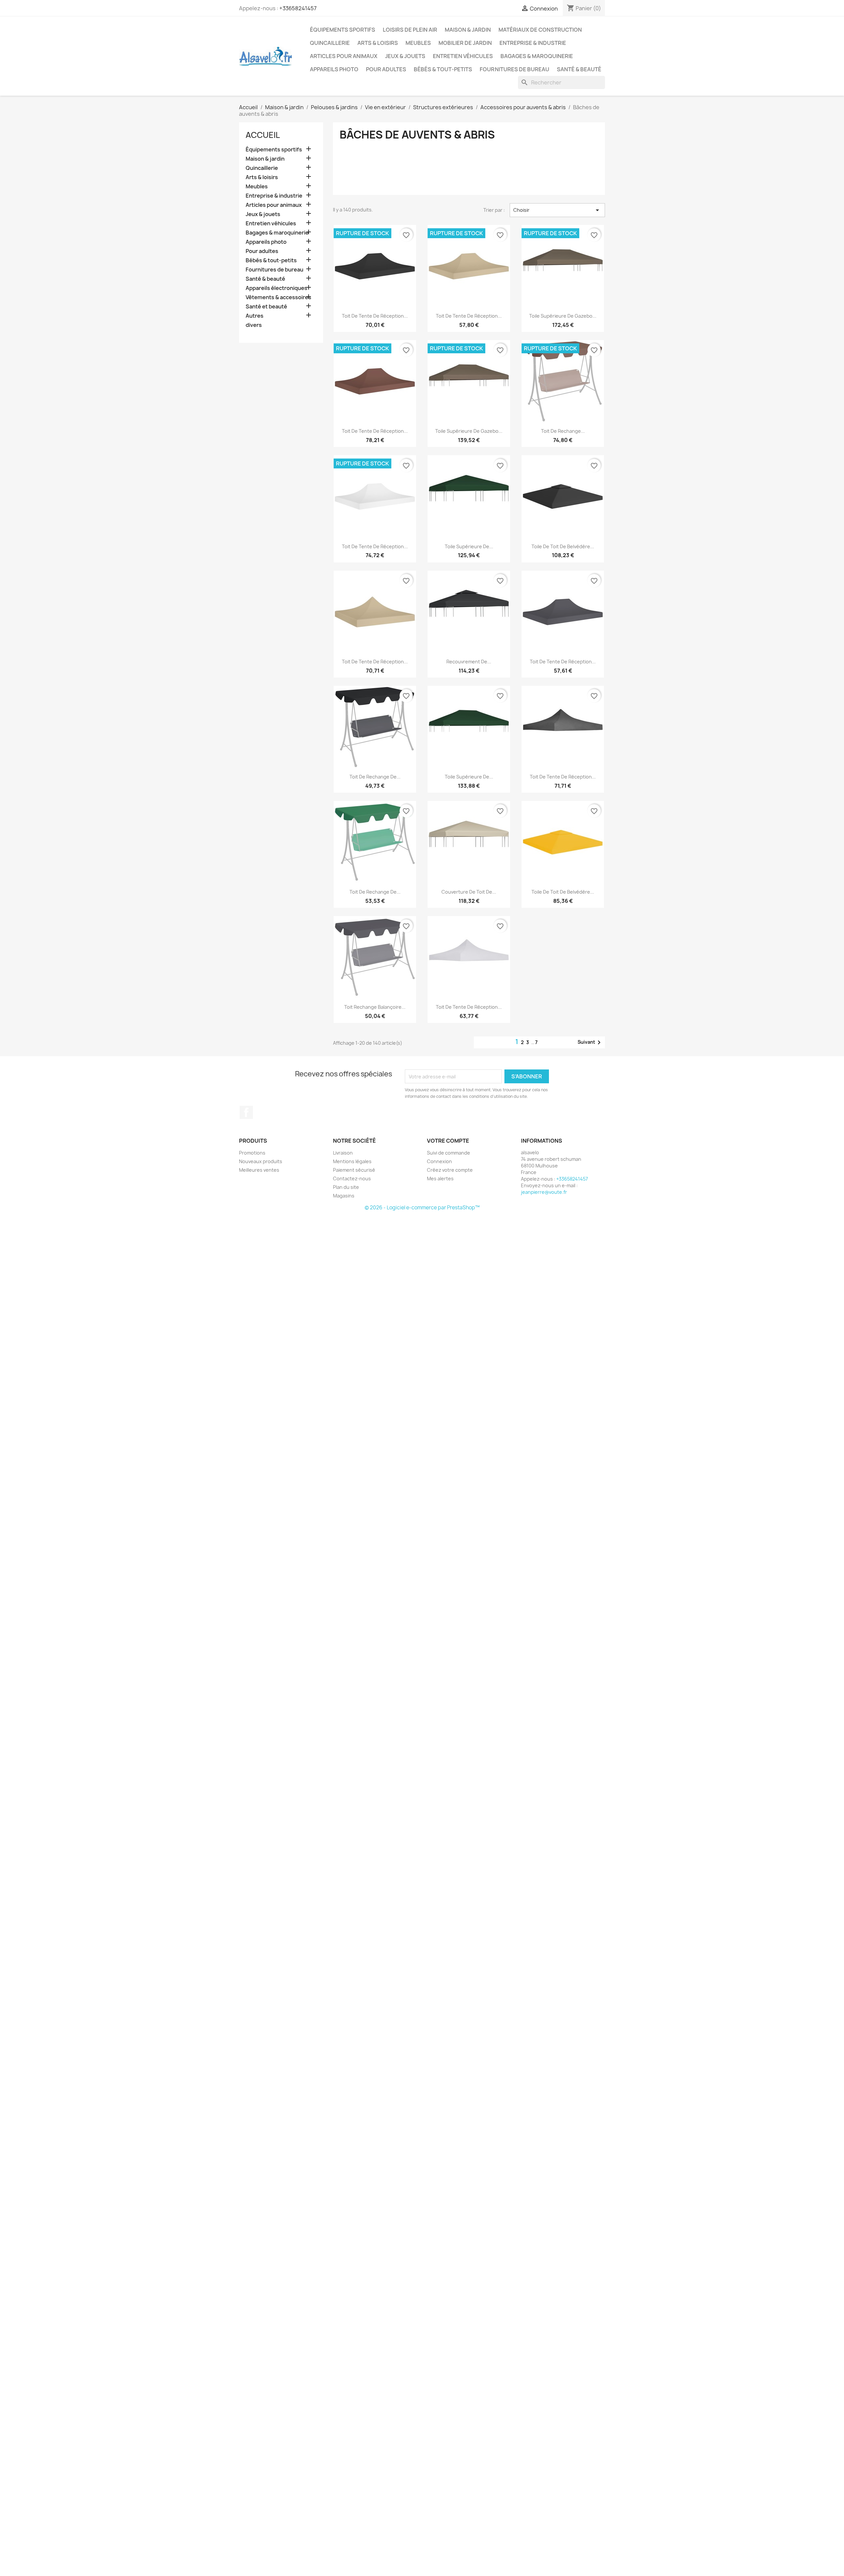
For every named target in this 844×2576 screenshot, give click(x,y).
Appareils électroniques (276, 288)
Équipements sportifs (343, 30)
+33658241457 (298, 8)
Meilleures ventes (259, 1170)
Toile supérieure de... (469, 546)
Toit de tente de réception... (375, 316)
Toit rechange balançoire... (375, 1007)
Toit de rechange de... (375, 777)
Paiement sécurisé (354, 1170)
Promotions (252, 1153)
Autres (255, 316)
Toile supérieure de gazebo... (563, 316)
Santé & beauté (579, 69)
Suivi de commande (449, 1153)
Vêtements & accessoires (278, 297)
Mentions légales (352, 1161)
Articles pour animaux (344, 56)
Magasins (344, 1196)
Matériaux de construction (540, 30)
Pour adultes (386, 69)
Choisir (557, 210)
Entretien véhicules (463, 56)
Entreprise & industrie (533, 43)
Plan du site (346, 1187)
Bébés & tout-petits (443, 69)
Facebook (246, 1112)
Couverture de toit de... (469, 892)
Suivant (590, 1042)
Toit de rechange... (563, 431)
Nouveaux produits (261, 1161)
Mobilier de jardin (465, 43)
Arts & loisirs (378, 43)
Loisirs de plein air (410, 30)
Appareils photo (334, 69)
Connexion (439, 1161)
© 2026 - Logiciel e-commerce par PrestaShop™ (422, 1208)
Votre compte (448, 1141)
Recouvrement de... (469, 662)
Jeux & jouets (405, 56)
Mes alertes (440, 1178)
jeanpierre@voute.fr (544, 1192)
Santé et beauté (266, 307)
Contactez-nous (352, 1178)
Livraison (343, 1153)
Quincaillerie (330, 43)
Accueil (263, 135)
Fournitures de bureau (514, 69)
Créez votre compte (450, 1170)
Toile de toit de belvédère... (563, 546)
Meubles (418, 43)
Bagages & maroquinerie (537, 56)
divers (254, 325)
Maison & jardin (468, 30)
